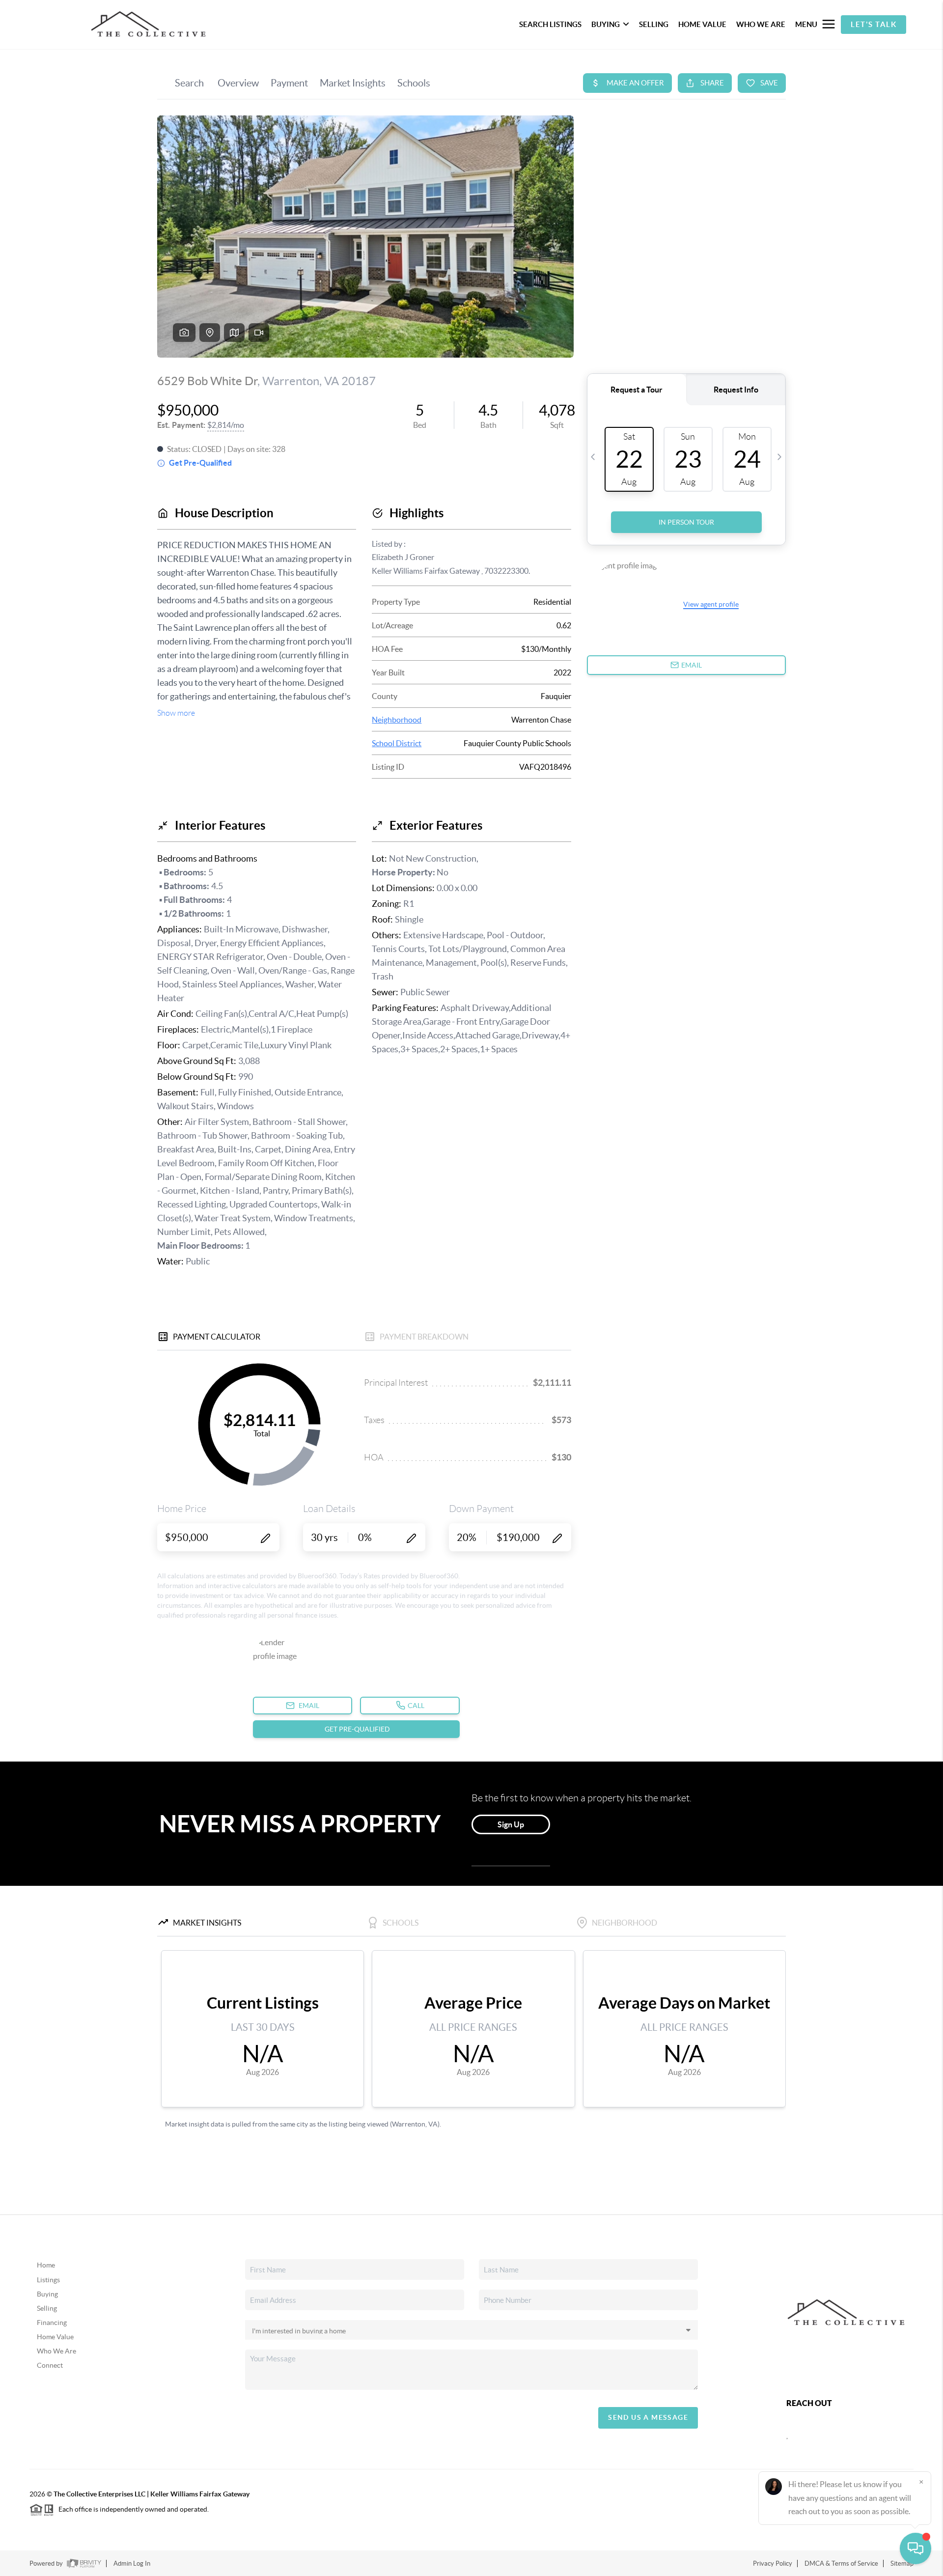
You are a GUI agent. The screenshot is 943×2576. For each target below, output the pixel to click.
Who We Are (56, 2351)
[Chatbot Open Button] (915, 2548)
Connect (50, 2365)
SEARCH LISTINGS (550, 24)
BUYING (606, 24)
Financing (52, 2323)
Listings (48, 2280)
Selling (47, 2308)
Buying (47, 2294)
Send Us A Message (648, 2417)
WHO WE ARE (761, 24)
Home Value (55, 2337)
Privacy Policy (773, 2563)
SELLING (654, 24)
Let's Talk (874, 24)
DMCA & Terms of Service (841, 2563)
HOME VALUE (702, 24)
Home (46, 2265)
